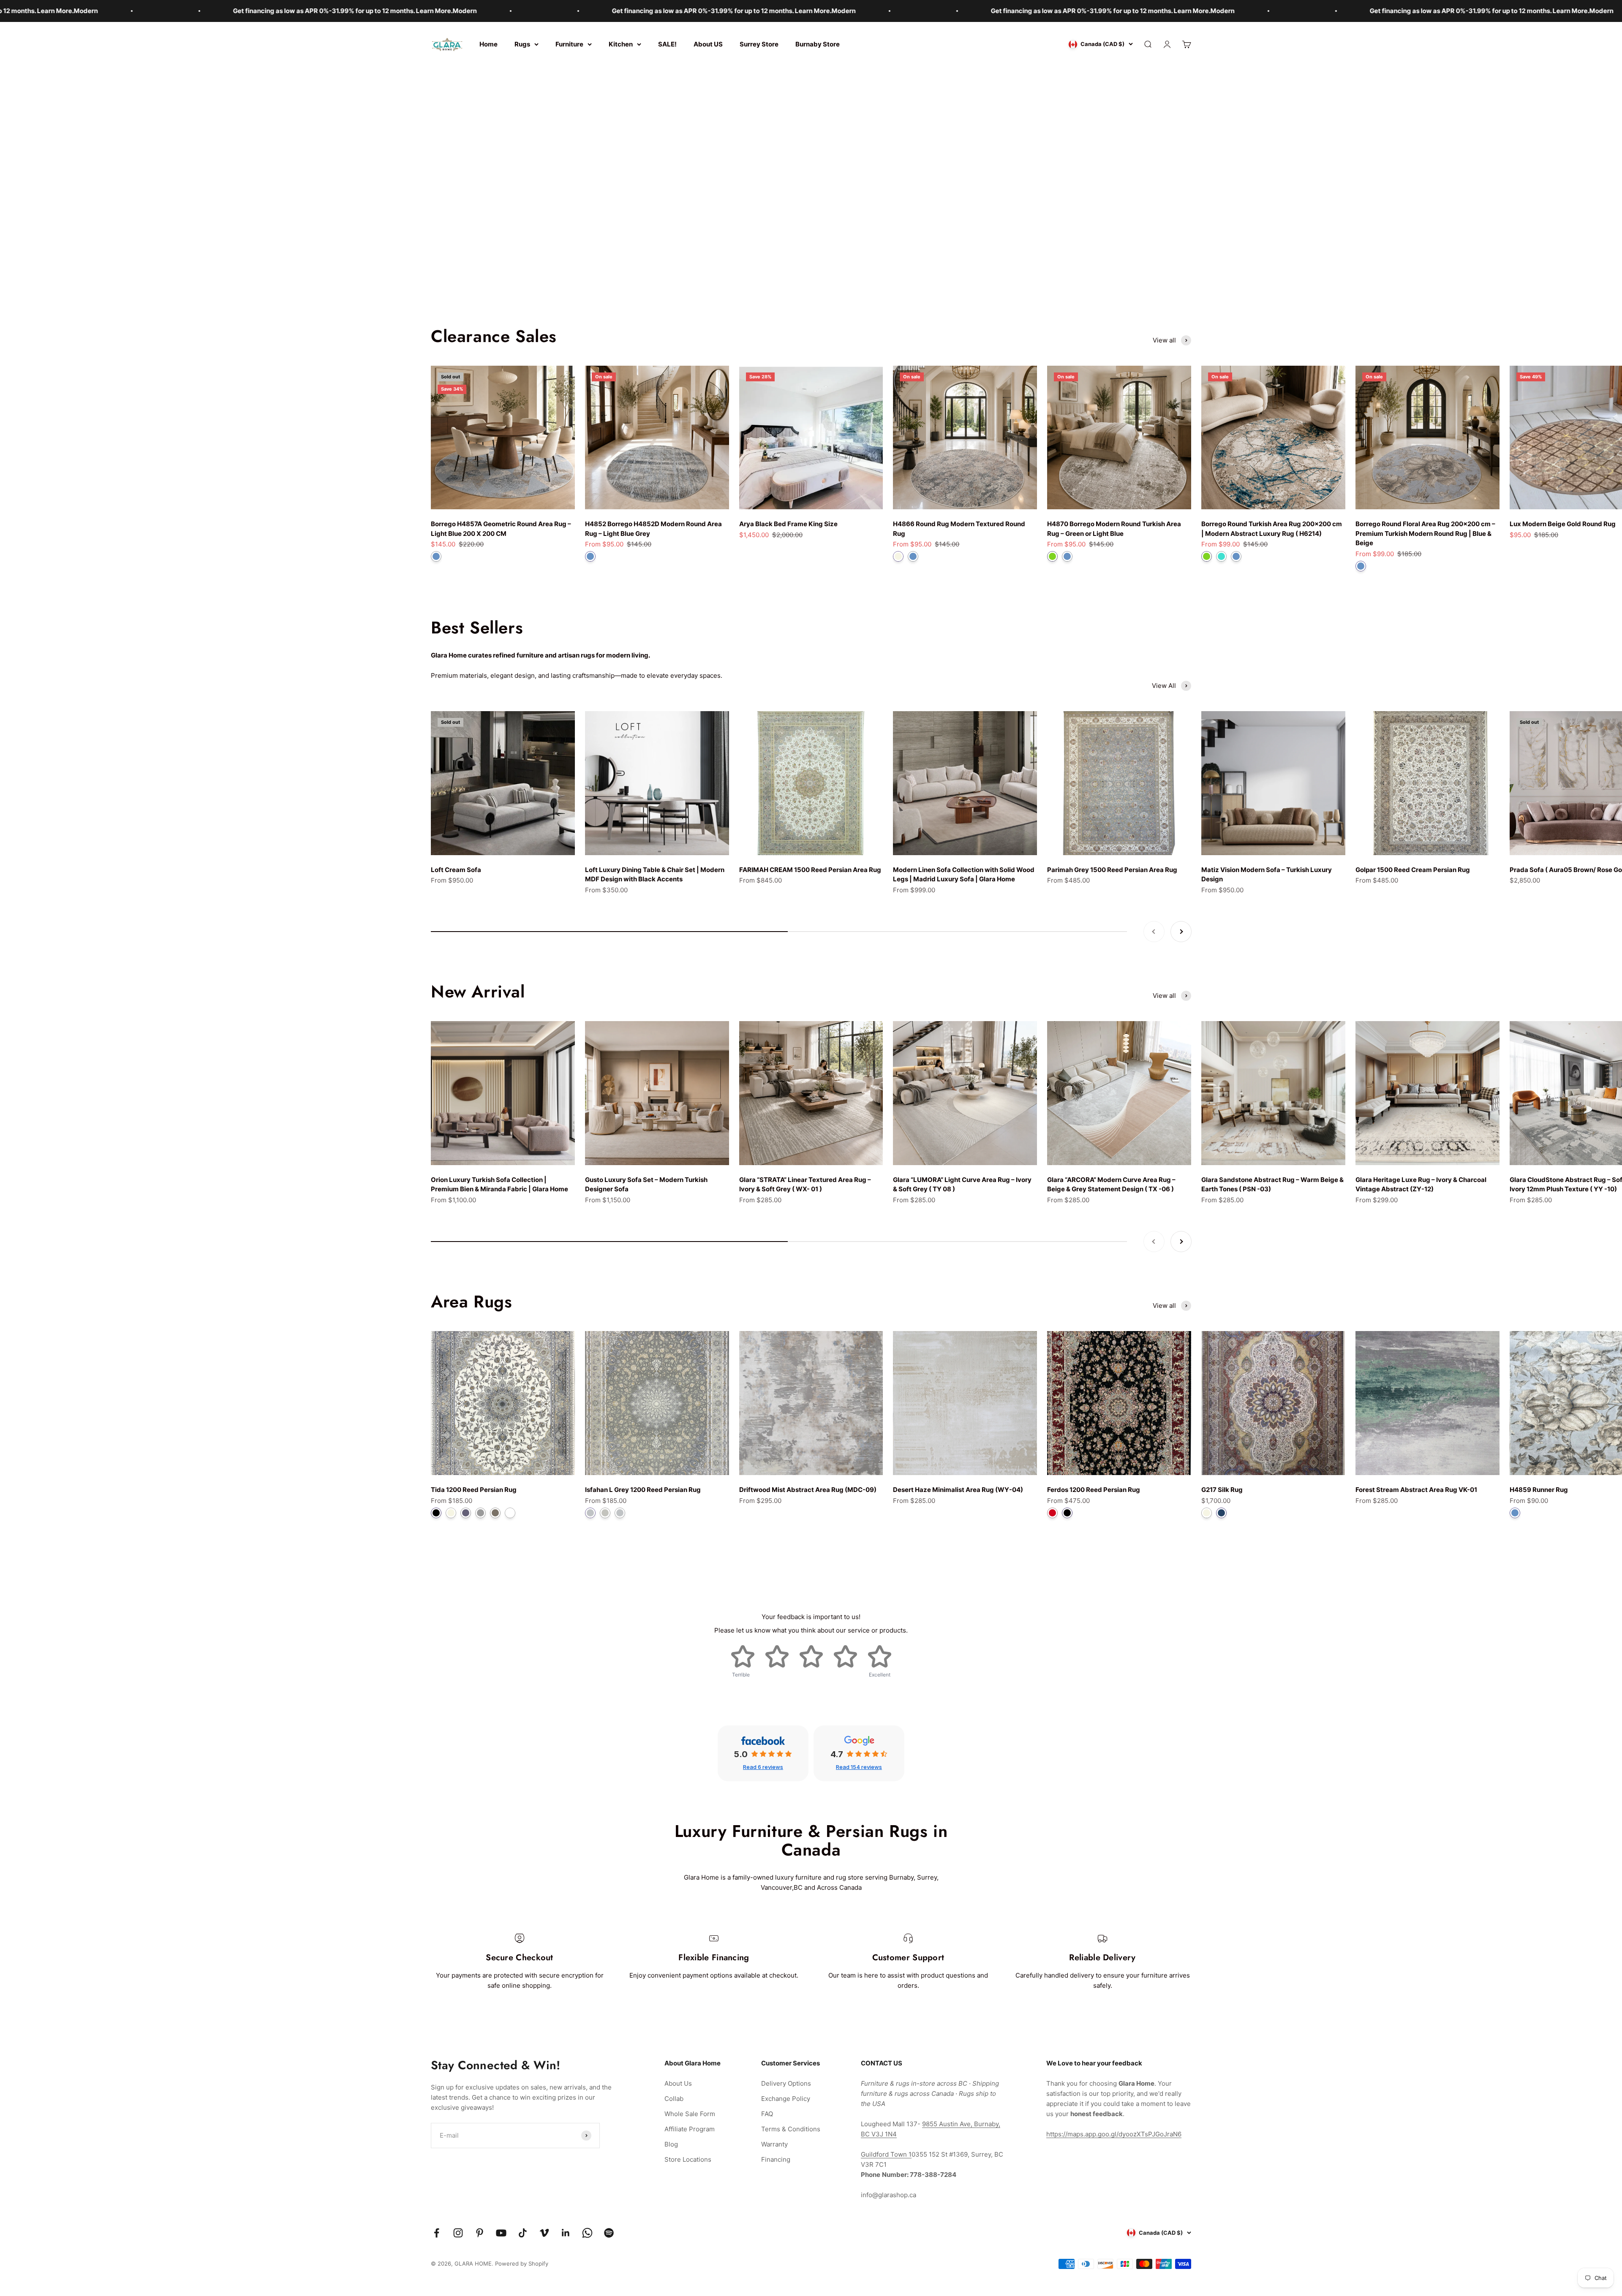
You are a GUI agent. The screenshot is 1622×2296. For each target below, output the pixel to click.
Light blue (590, 556)
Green (1052, 556)
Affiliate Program (690, 2129)
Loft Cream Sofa (456, 870)
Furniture (569, 44)
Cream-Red (1052, 1513)
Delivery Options (786, 2083)
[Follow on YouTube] (501, 2233)
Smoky (495, 1513)
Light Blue (436, 556)
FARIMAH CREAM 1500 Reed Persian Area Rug (810, 870)
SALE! (667, 44)
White (510, 1513)
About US (708, 44)
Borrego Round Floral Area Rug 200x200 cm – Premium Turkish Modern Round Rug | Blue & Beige (1425, 533)
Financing (776, 2159)
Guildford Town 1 (886, 2154)
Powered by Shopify (522, 2263)
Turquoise (1221, 556)
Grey (480, 1513)
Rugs (522, 44)
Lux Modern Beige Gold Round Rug (1563, 524)
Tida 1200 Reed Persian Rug (474, 1490)
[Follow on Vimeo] (544, 2233)
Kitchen (621, 44)
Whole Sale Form (690, 2114)
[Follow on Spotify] (609, 2233)
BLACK (1067, 1513)
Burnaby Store (818, 44)
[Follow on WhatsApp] (587, 2233)
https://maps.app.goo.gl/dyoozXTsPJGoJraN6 (1114, 2134)
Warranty (774, 2144)
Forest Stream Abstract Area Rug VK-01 (1416, 1490)
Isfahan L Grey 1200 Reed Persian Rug (643, 1490)
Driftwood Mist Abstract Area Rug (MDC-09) (808, 1490)
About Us (678, 2083)
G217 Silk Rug (1222, 1490)
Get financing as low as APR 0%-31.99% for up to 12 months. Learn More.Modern (244, 11)
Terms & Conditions (791, 2129)
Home (489, 44)
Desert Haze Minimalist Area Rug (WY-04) (958, 1490)
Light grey (620, 1513)
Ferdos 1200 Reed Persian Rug (1094, 1490)
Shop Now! (811, 206)
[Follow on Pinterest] (480, 2233)
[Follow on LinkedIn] (566, 2233)
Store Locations (688, 2159)
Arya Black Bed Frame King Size (788, 524)
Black (436, 1513)
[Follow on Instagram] (458, 2233)
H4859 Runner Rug (1539, 1490)
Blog (671, 2144)
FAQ (767, 2114)
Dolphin (466, 1513)
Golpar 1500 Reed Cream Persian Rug (1413, 870)
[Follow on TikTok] (523, 2233)
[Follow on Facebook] (437, 2233)
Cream (898, 556)
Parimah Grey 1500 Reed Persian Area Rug (1112, 870)
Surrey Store (759, 44)
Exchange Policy (786, 2099)
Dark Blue (1221, 1513)
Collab (674, 2099)
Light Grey (590, 1513)
